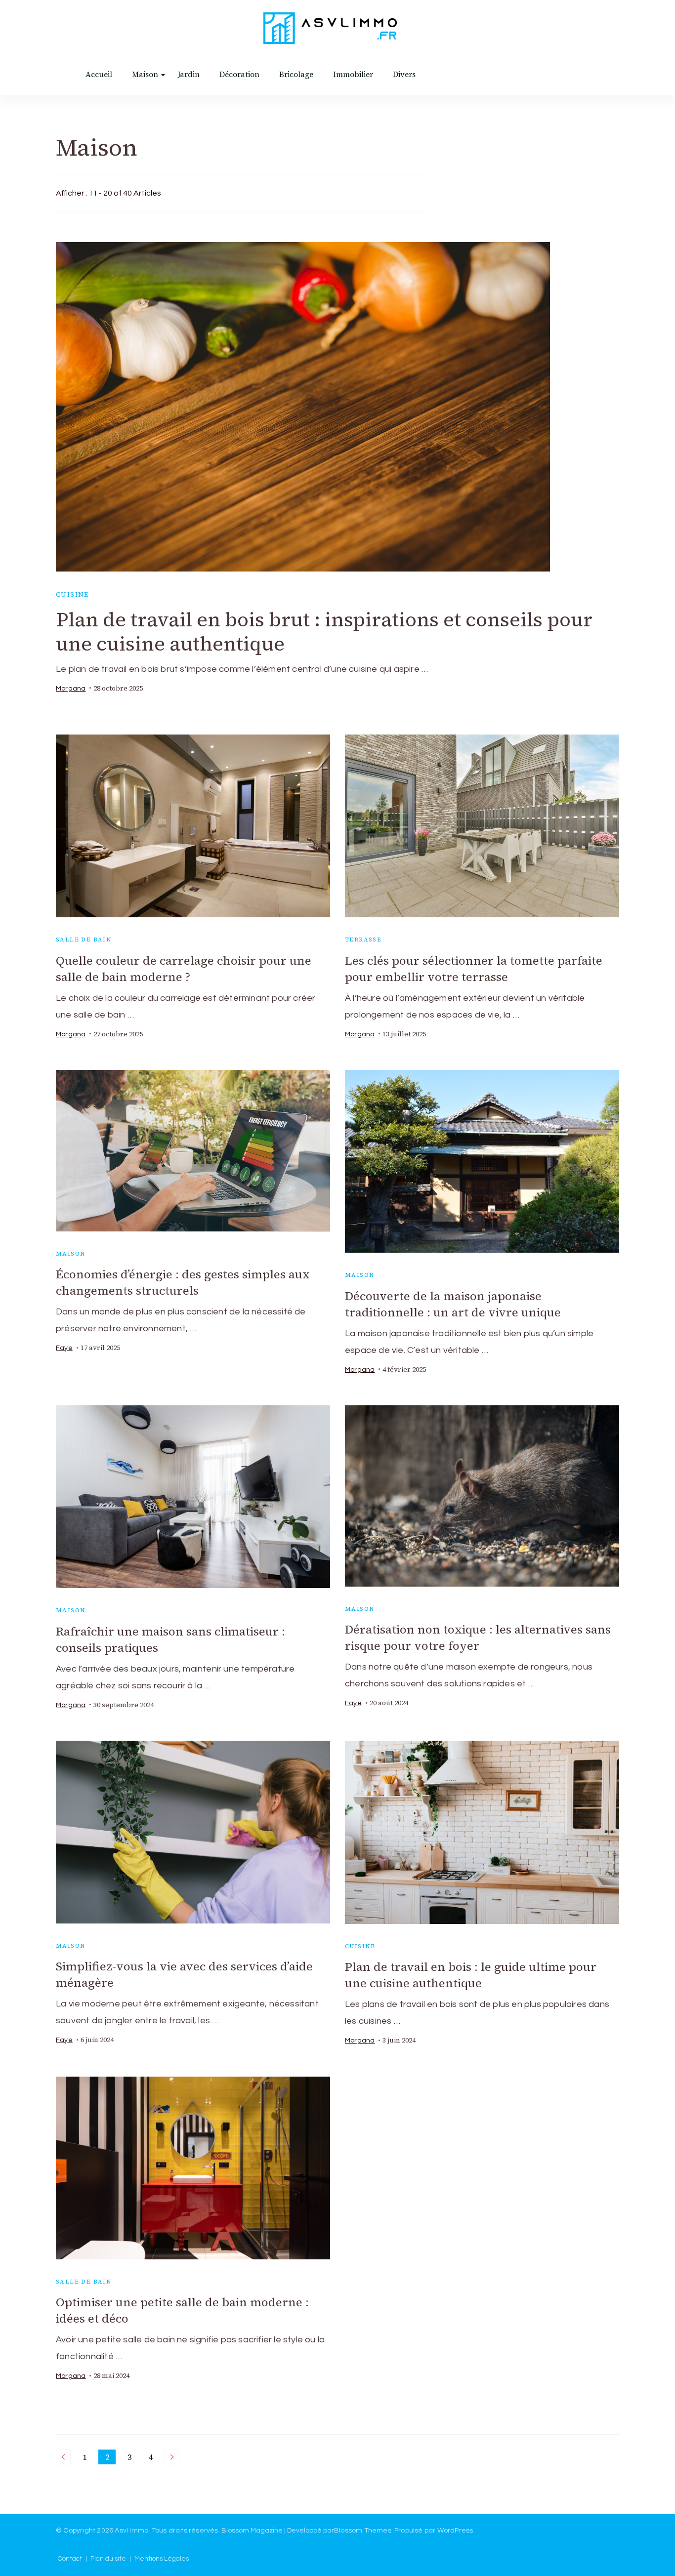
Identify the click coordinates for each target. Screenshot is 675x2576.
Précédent (63, 2457)
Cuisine (72, 594)
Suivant (172, 2457)
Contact (70, 2559)
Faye (64, 1348)
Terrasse (363, 940)
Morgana (71, 689)
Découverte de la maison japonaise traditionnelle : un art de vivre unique (453, 1304)
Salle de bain (84, 940)
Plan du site (108, 2559)
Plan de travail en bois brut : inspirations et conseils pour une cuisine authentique (324, 632)
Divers (404, 74)
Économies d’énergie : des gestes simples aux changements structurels (183, 1282)
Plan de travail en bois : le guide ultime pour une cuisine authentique (471, 1975)
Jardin (189, 74)
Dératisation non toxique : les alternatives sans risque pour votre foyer (478, 1637)
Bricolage (296, 74)
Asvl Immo (131, 2531)
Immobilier (353, 74)
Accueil (99, 74)
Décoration (239, 74)
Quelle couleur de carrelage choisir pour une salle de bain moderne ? (184, 969)
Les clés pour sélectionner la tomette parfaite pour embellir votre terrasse (474, 969)
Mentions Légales (162, 2559)
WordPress (455, 2531)
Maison (145, 74)
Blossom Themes (363, 2531)
